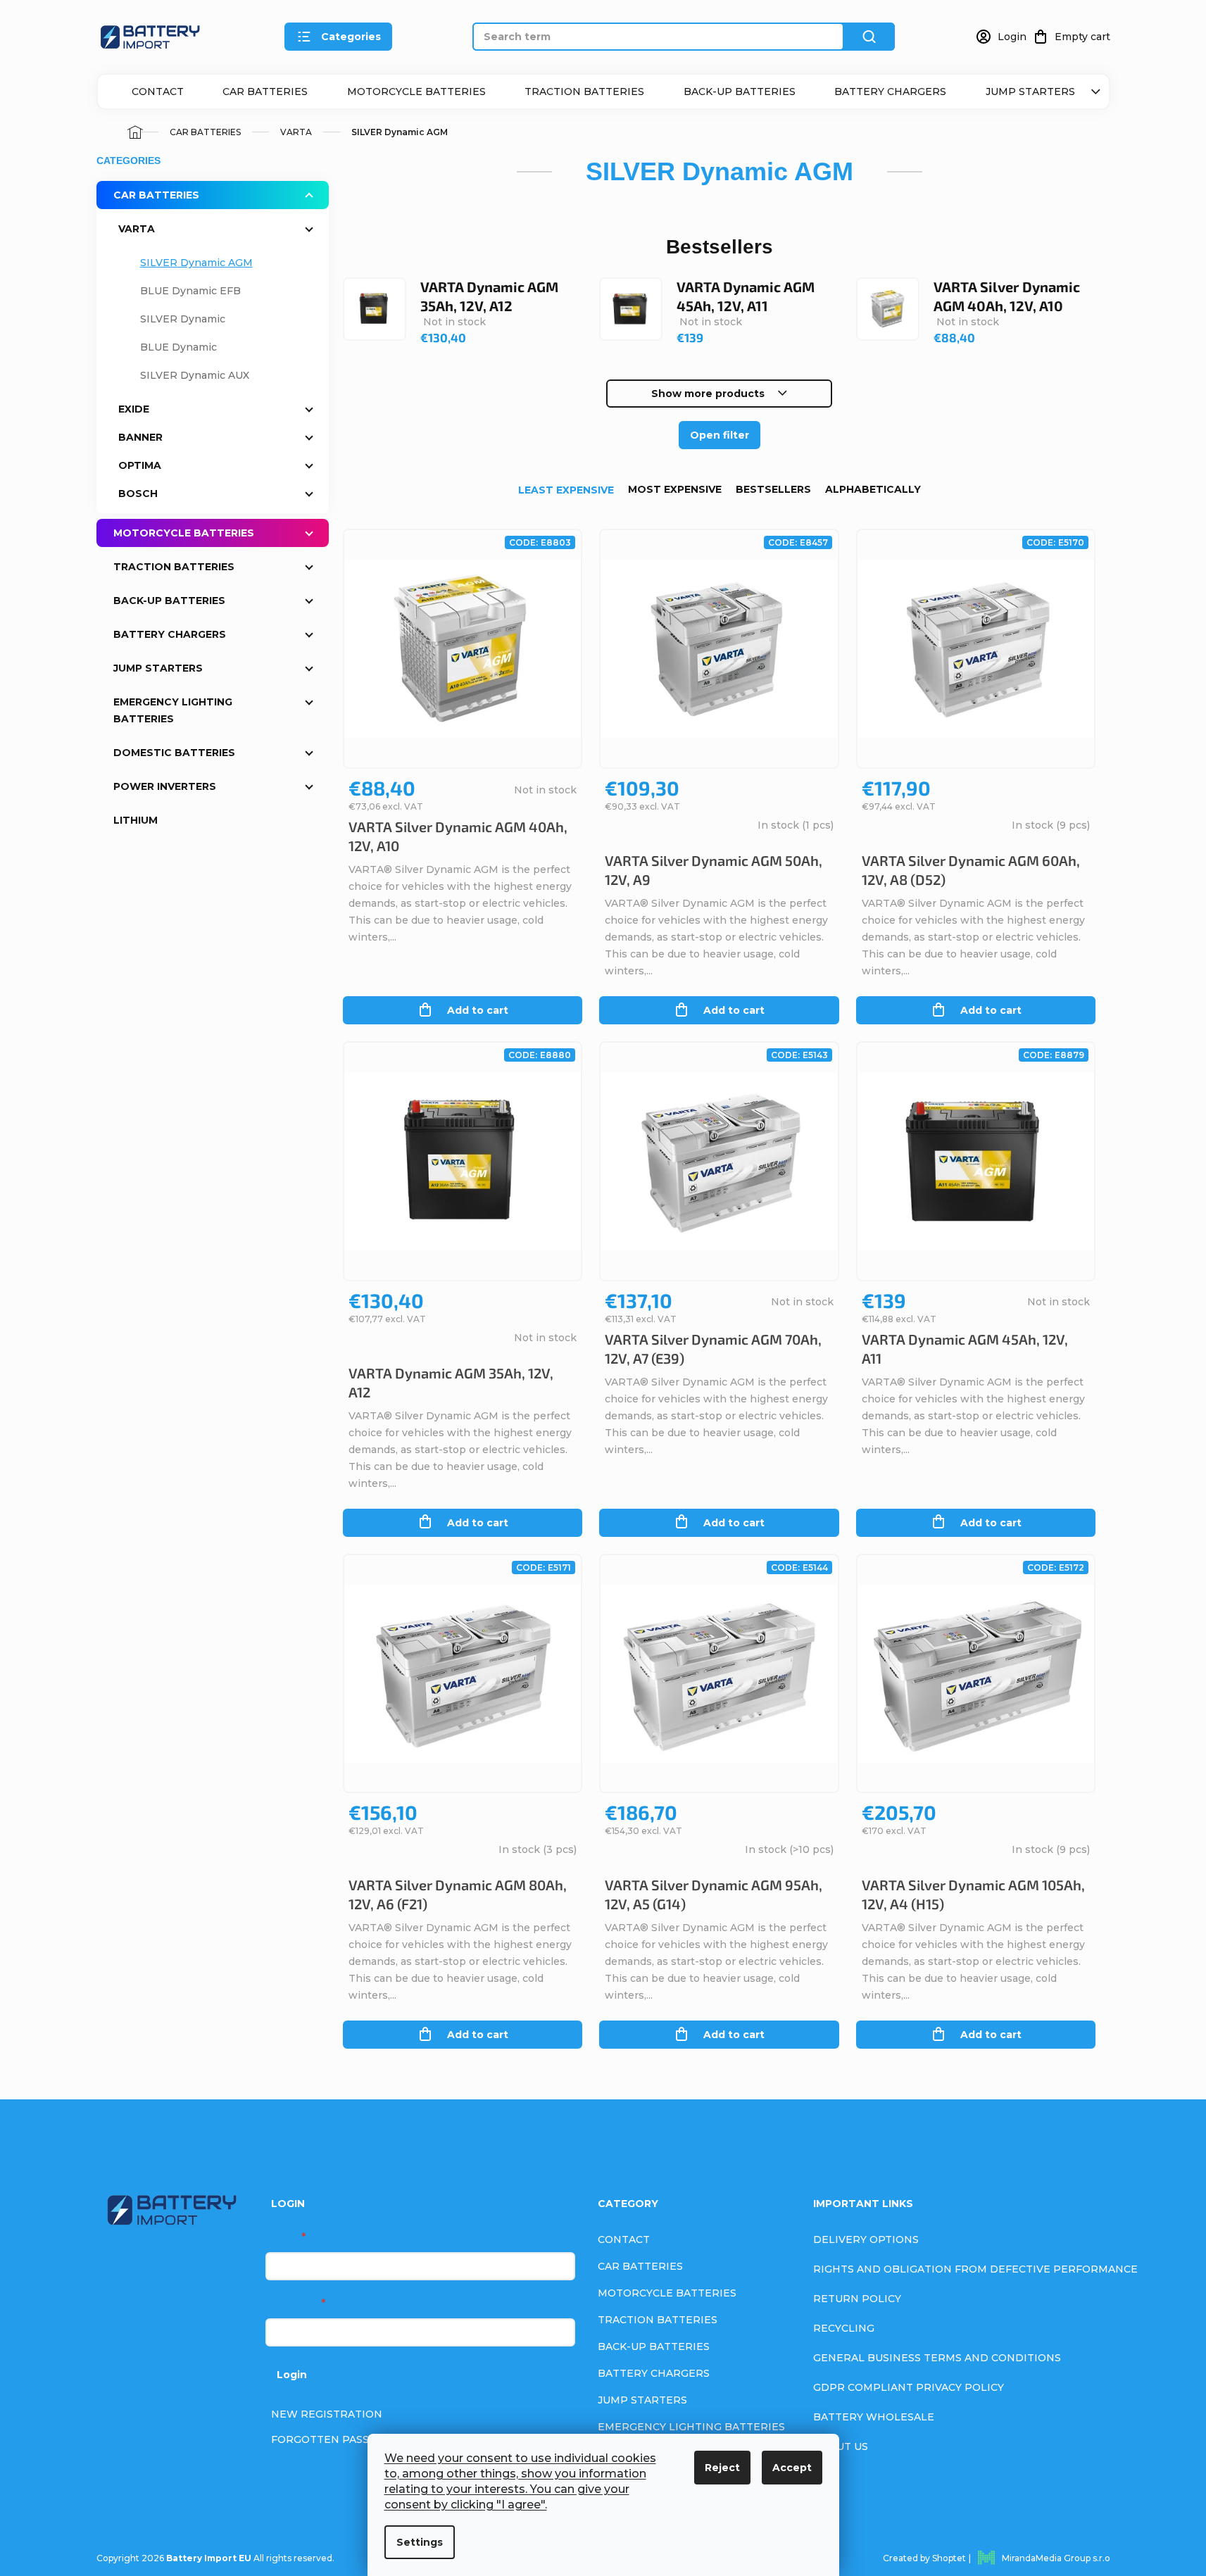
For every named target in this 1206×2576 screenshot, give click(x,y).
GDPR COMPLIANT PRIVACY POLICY (909, 2387)
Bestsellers (773, 489)
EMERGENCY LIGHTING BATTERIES (173, 710)
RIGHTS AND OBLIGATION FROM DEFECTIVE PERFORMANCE (975, 2269)
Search (869, 37)
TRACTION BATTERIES (584, 92)
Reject (722, 2468)
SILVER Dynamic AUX (195, 375)
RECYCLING (844, 2328)
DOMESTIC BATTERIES (174, 753)
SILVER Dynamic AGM (196, 263)
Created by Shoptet (924, 2558)
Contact (158, 92)
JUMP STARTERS (1030, 92)
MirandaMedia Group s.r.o (1056, 2558)
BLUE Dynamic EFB (190, 291)
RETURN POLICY (857, 2299)
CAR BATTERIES (265, 92)
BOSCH (138, 494)
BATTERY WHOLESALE (874, 2417)
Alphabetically (873, 489)
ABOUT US (841, 2446)
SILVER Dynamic (183, 319)
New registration (327, 2414)
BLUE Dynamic (178, 347)
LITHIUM (136, 820)
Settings (420, 2542)
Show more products (708, 394)
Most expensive (675, 489)
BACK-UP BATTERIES (740, 92)
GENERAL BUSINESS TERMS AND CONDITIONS (937, 2358)
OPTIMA (140, 465)
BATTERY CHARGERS (890, 92)
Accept (792, 2468)
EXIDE (134, 409)
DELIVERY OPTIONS (866, 2239)
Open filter (720, 435)
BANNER (140, 437)
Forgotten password (338, 2439)
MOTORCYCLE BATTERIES (416, 92)
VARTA (137, 229)
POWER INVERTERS (165, 786)
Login (292, 2375)
